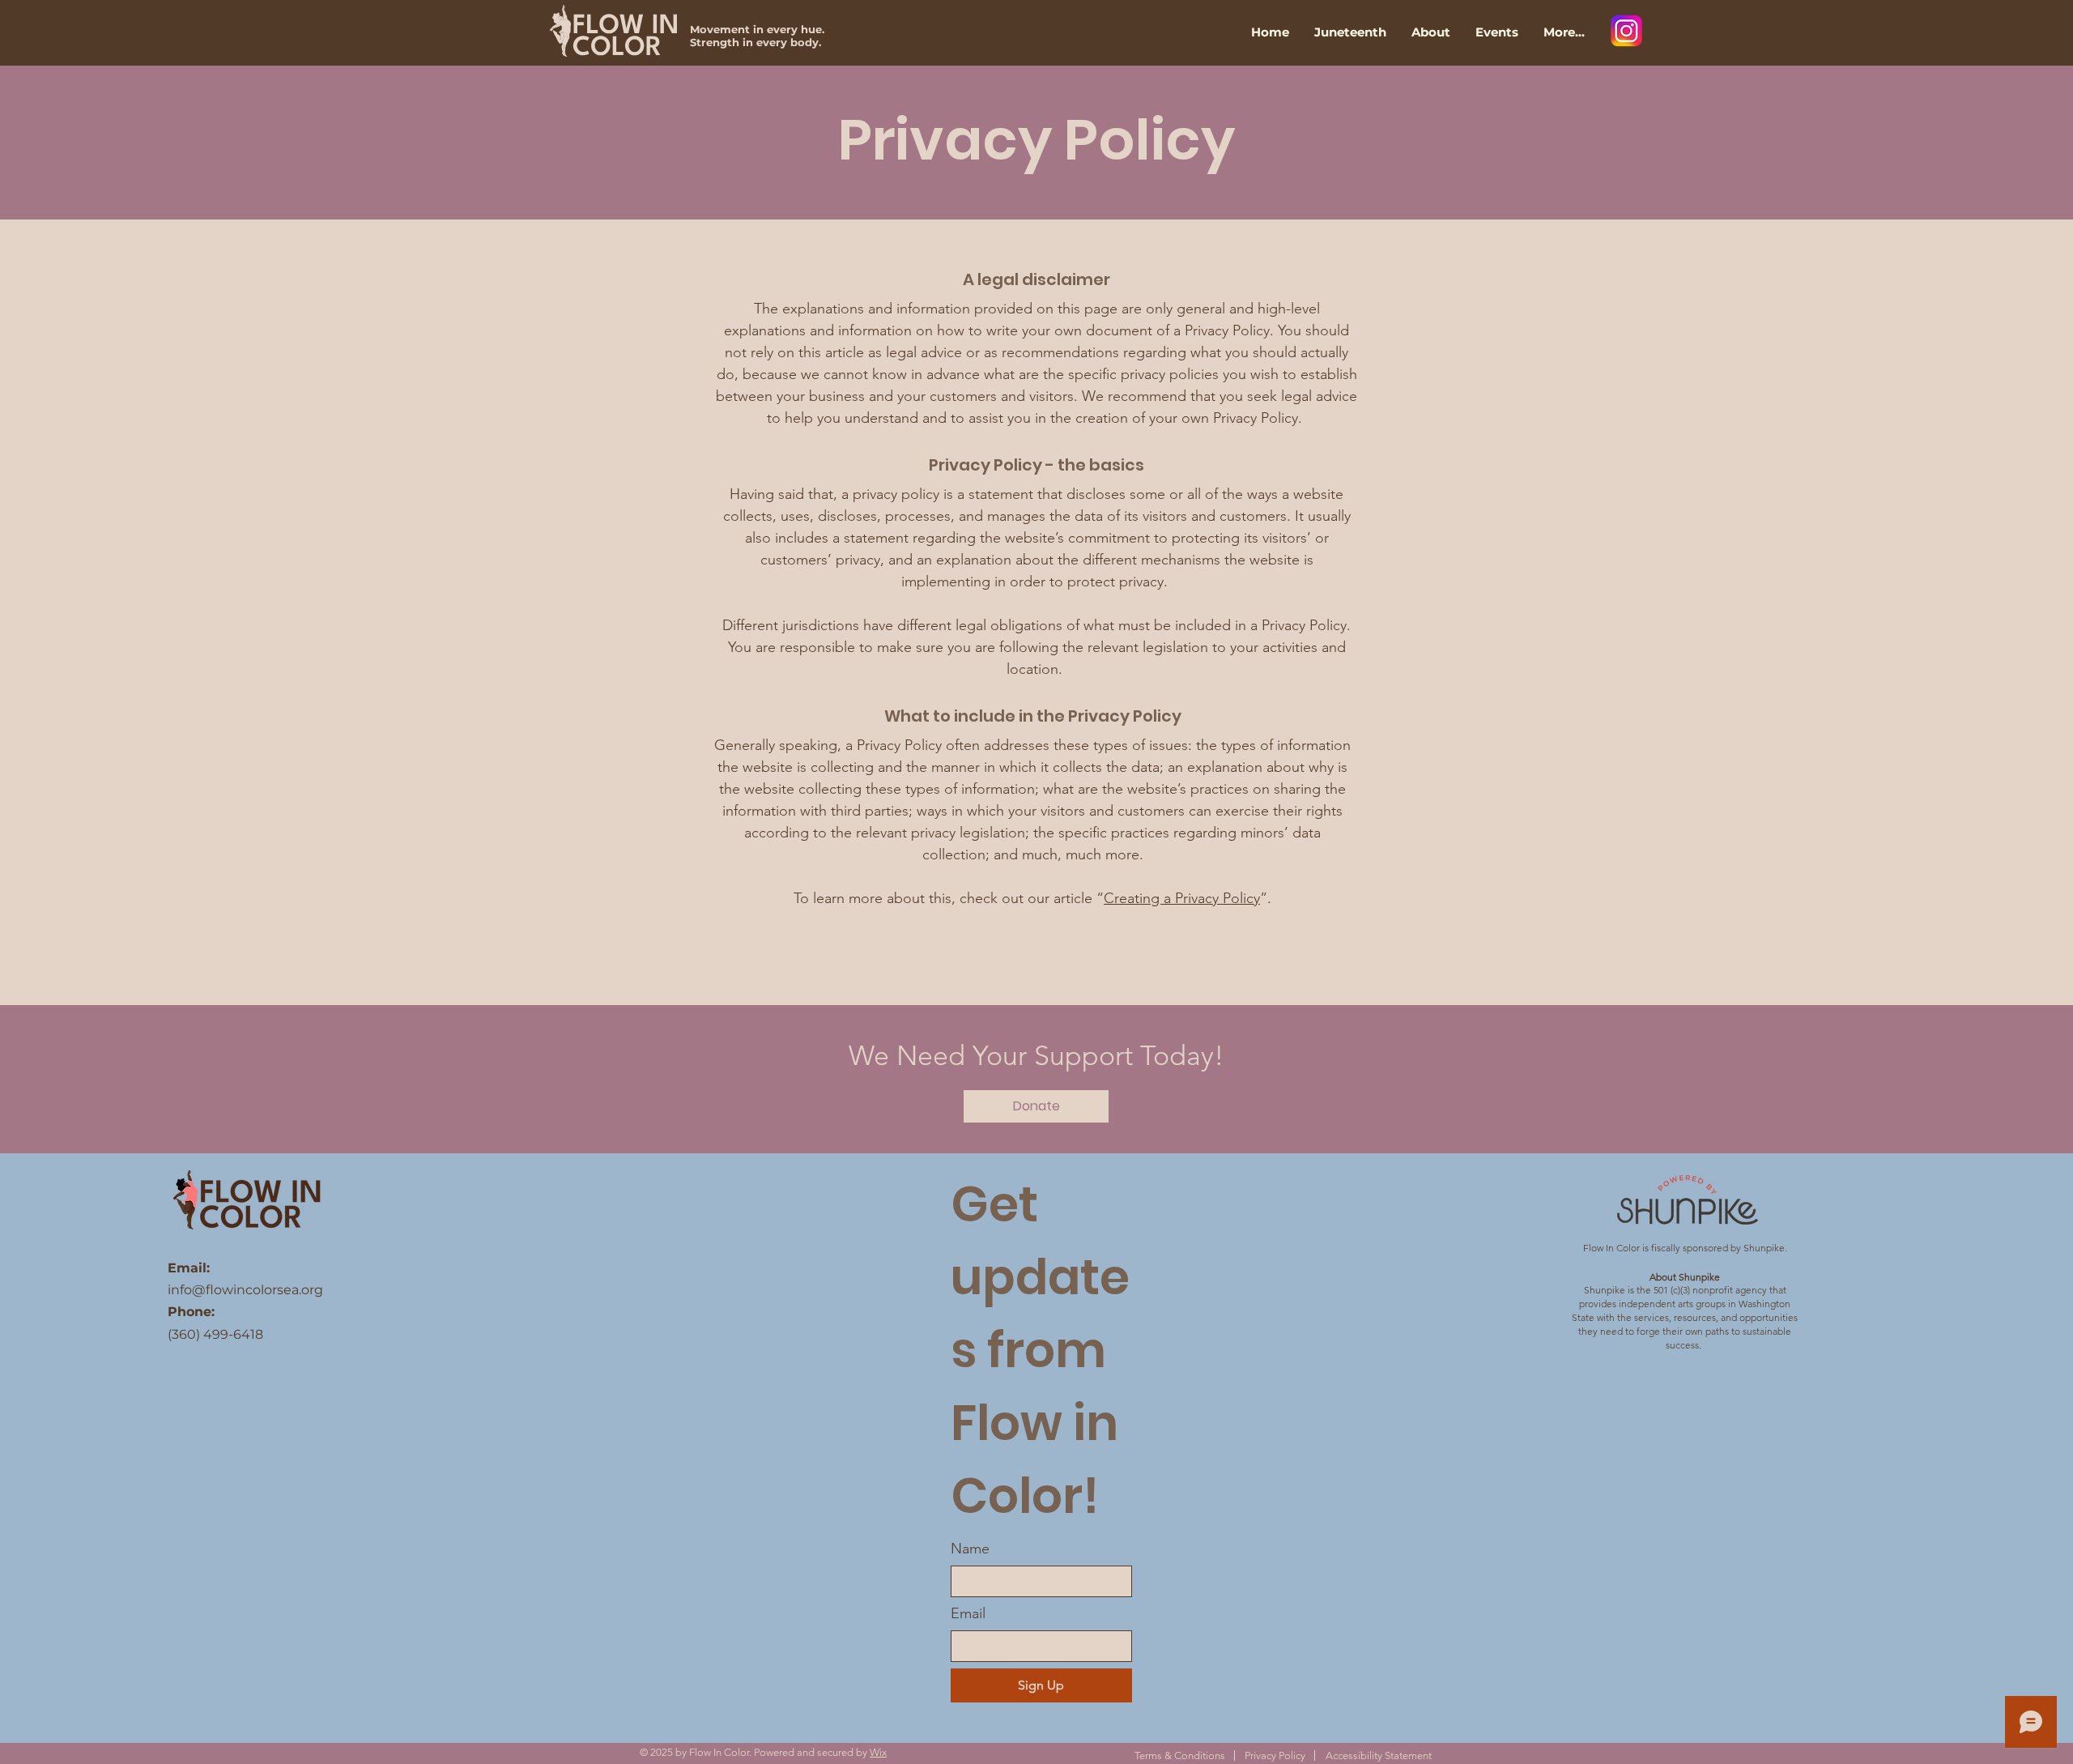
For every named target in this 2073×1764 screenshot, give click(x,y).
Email (968, 1613)
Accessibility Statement (1379, 1755)
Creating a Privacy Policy (1182, 898)
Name (970, 1549)
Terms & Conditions (1180, 1755)
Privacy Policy (1275, 1755)
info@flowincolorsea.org (245, 1290)
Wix (878, 1752)
